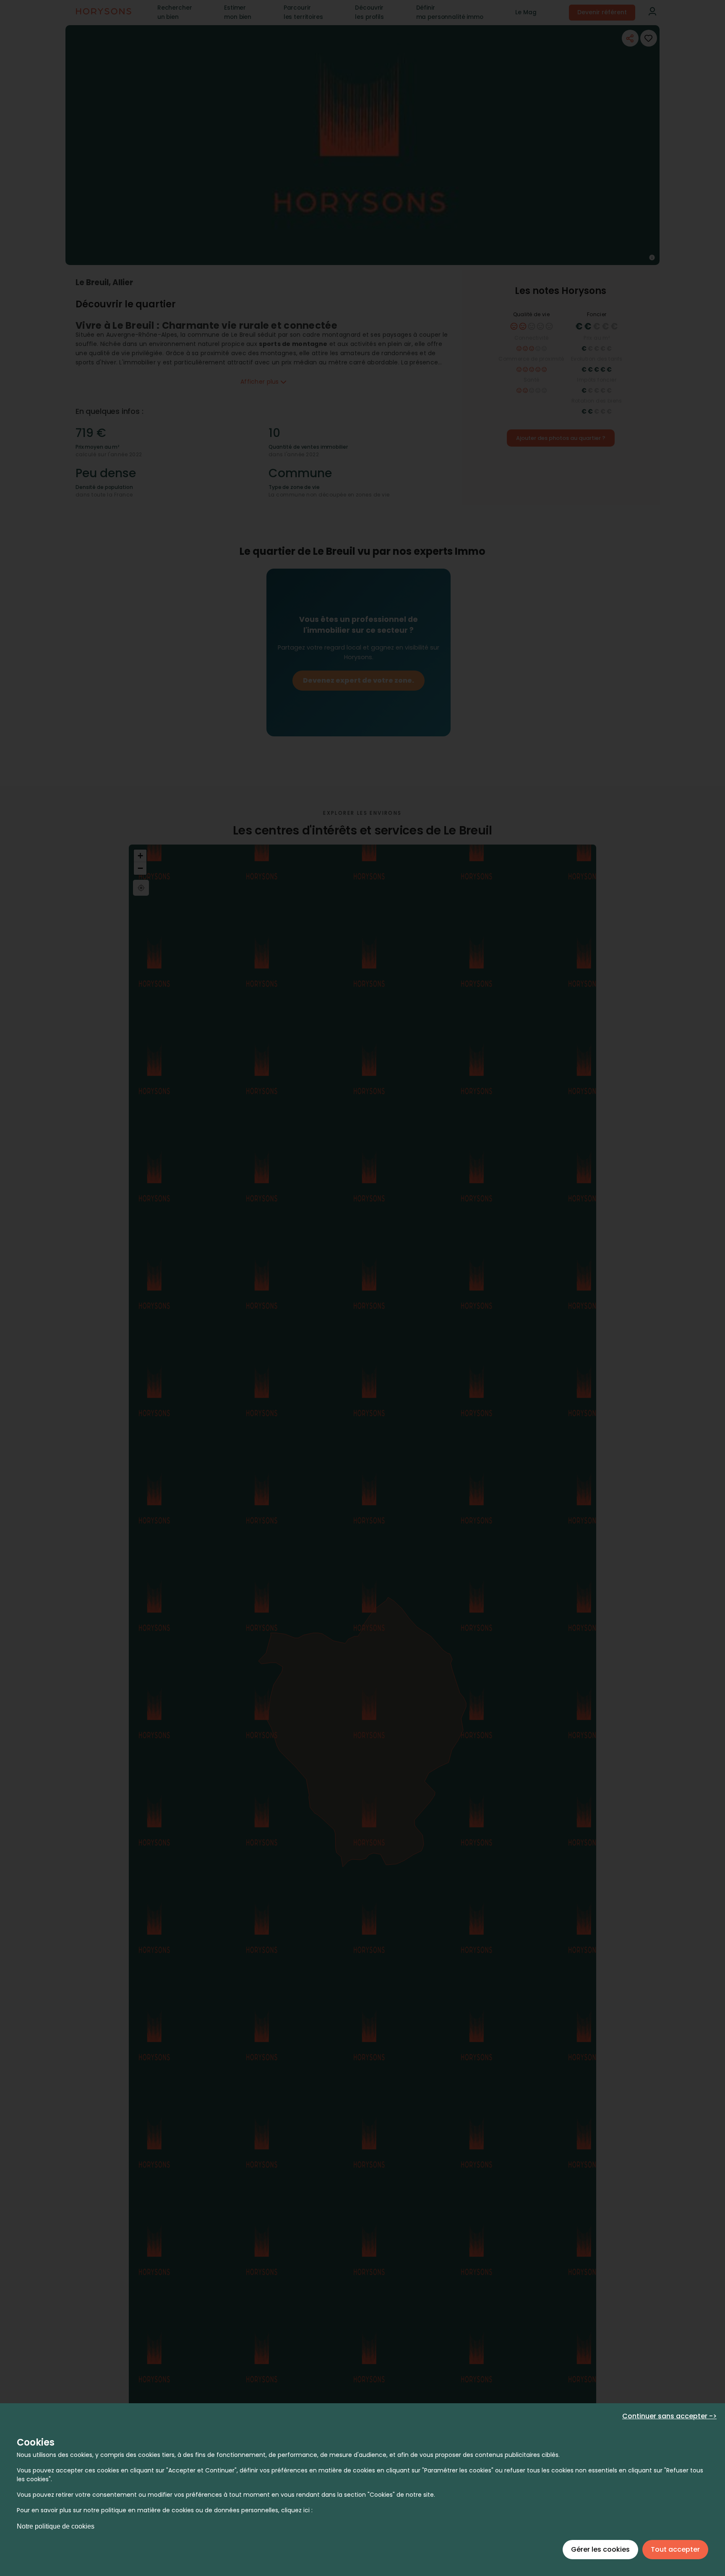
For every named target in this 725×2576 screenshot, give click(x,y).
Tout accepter (675, 2549)
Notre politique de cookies (56, 2526)
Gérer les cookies (600, 2549)
